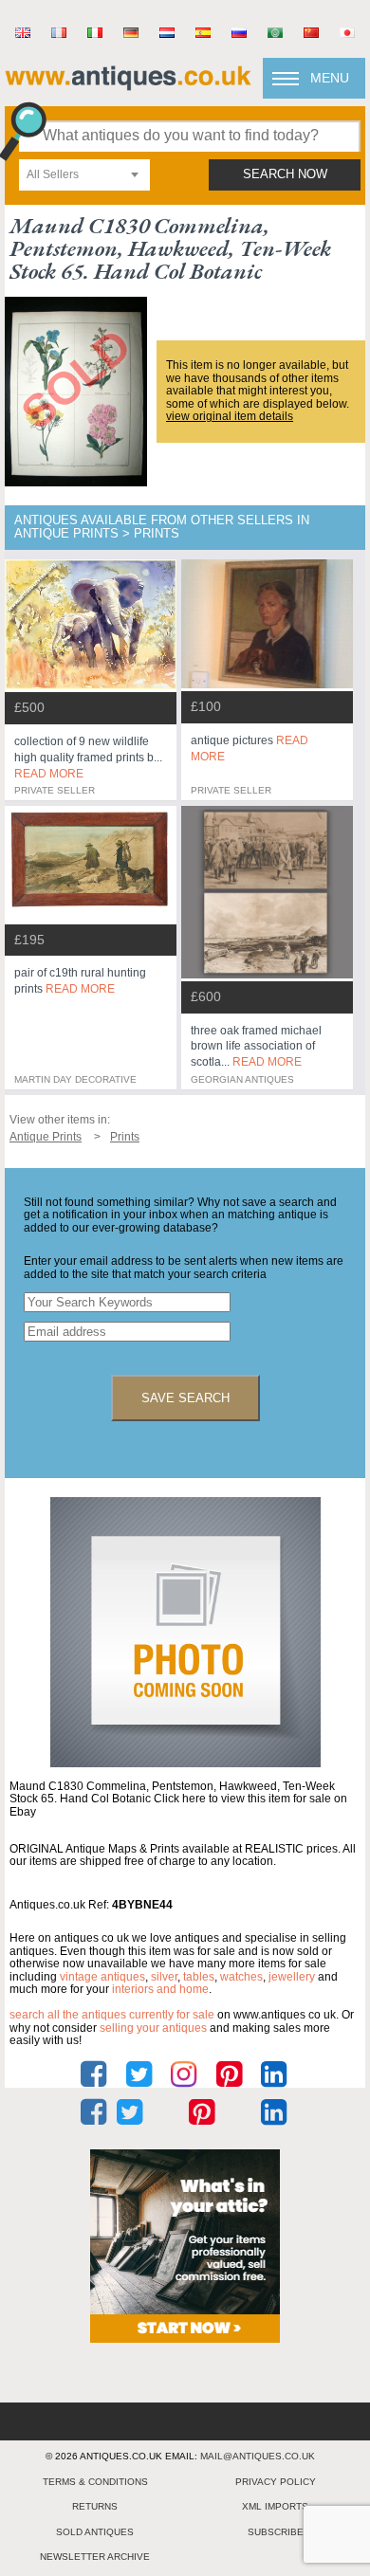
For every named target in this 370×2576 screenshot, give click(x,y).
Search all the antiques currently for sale (112, 2015)
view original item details (230, 416)
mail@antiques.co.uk (258, 2456)
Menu (330, 78)
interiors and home (160, 1989)
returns (95, 2506)
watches (241, 1977)
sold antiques (95, 2532)
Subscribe (276, 2532)
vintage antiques (102, 1977)
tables (199, 1977)
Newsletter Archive (95, 2557)
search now (285, 174)
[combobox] (84, 175)
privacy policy (276, 2482)
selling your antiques (153, 2028)
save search (185, 1398)
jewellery (292, 1977)
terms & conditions (95, 2482)
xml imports (275, 2506)
